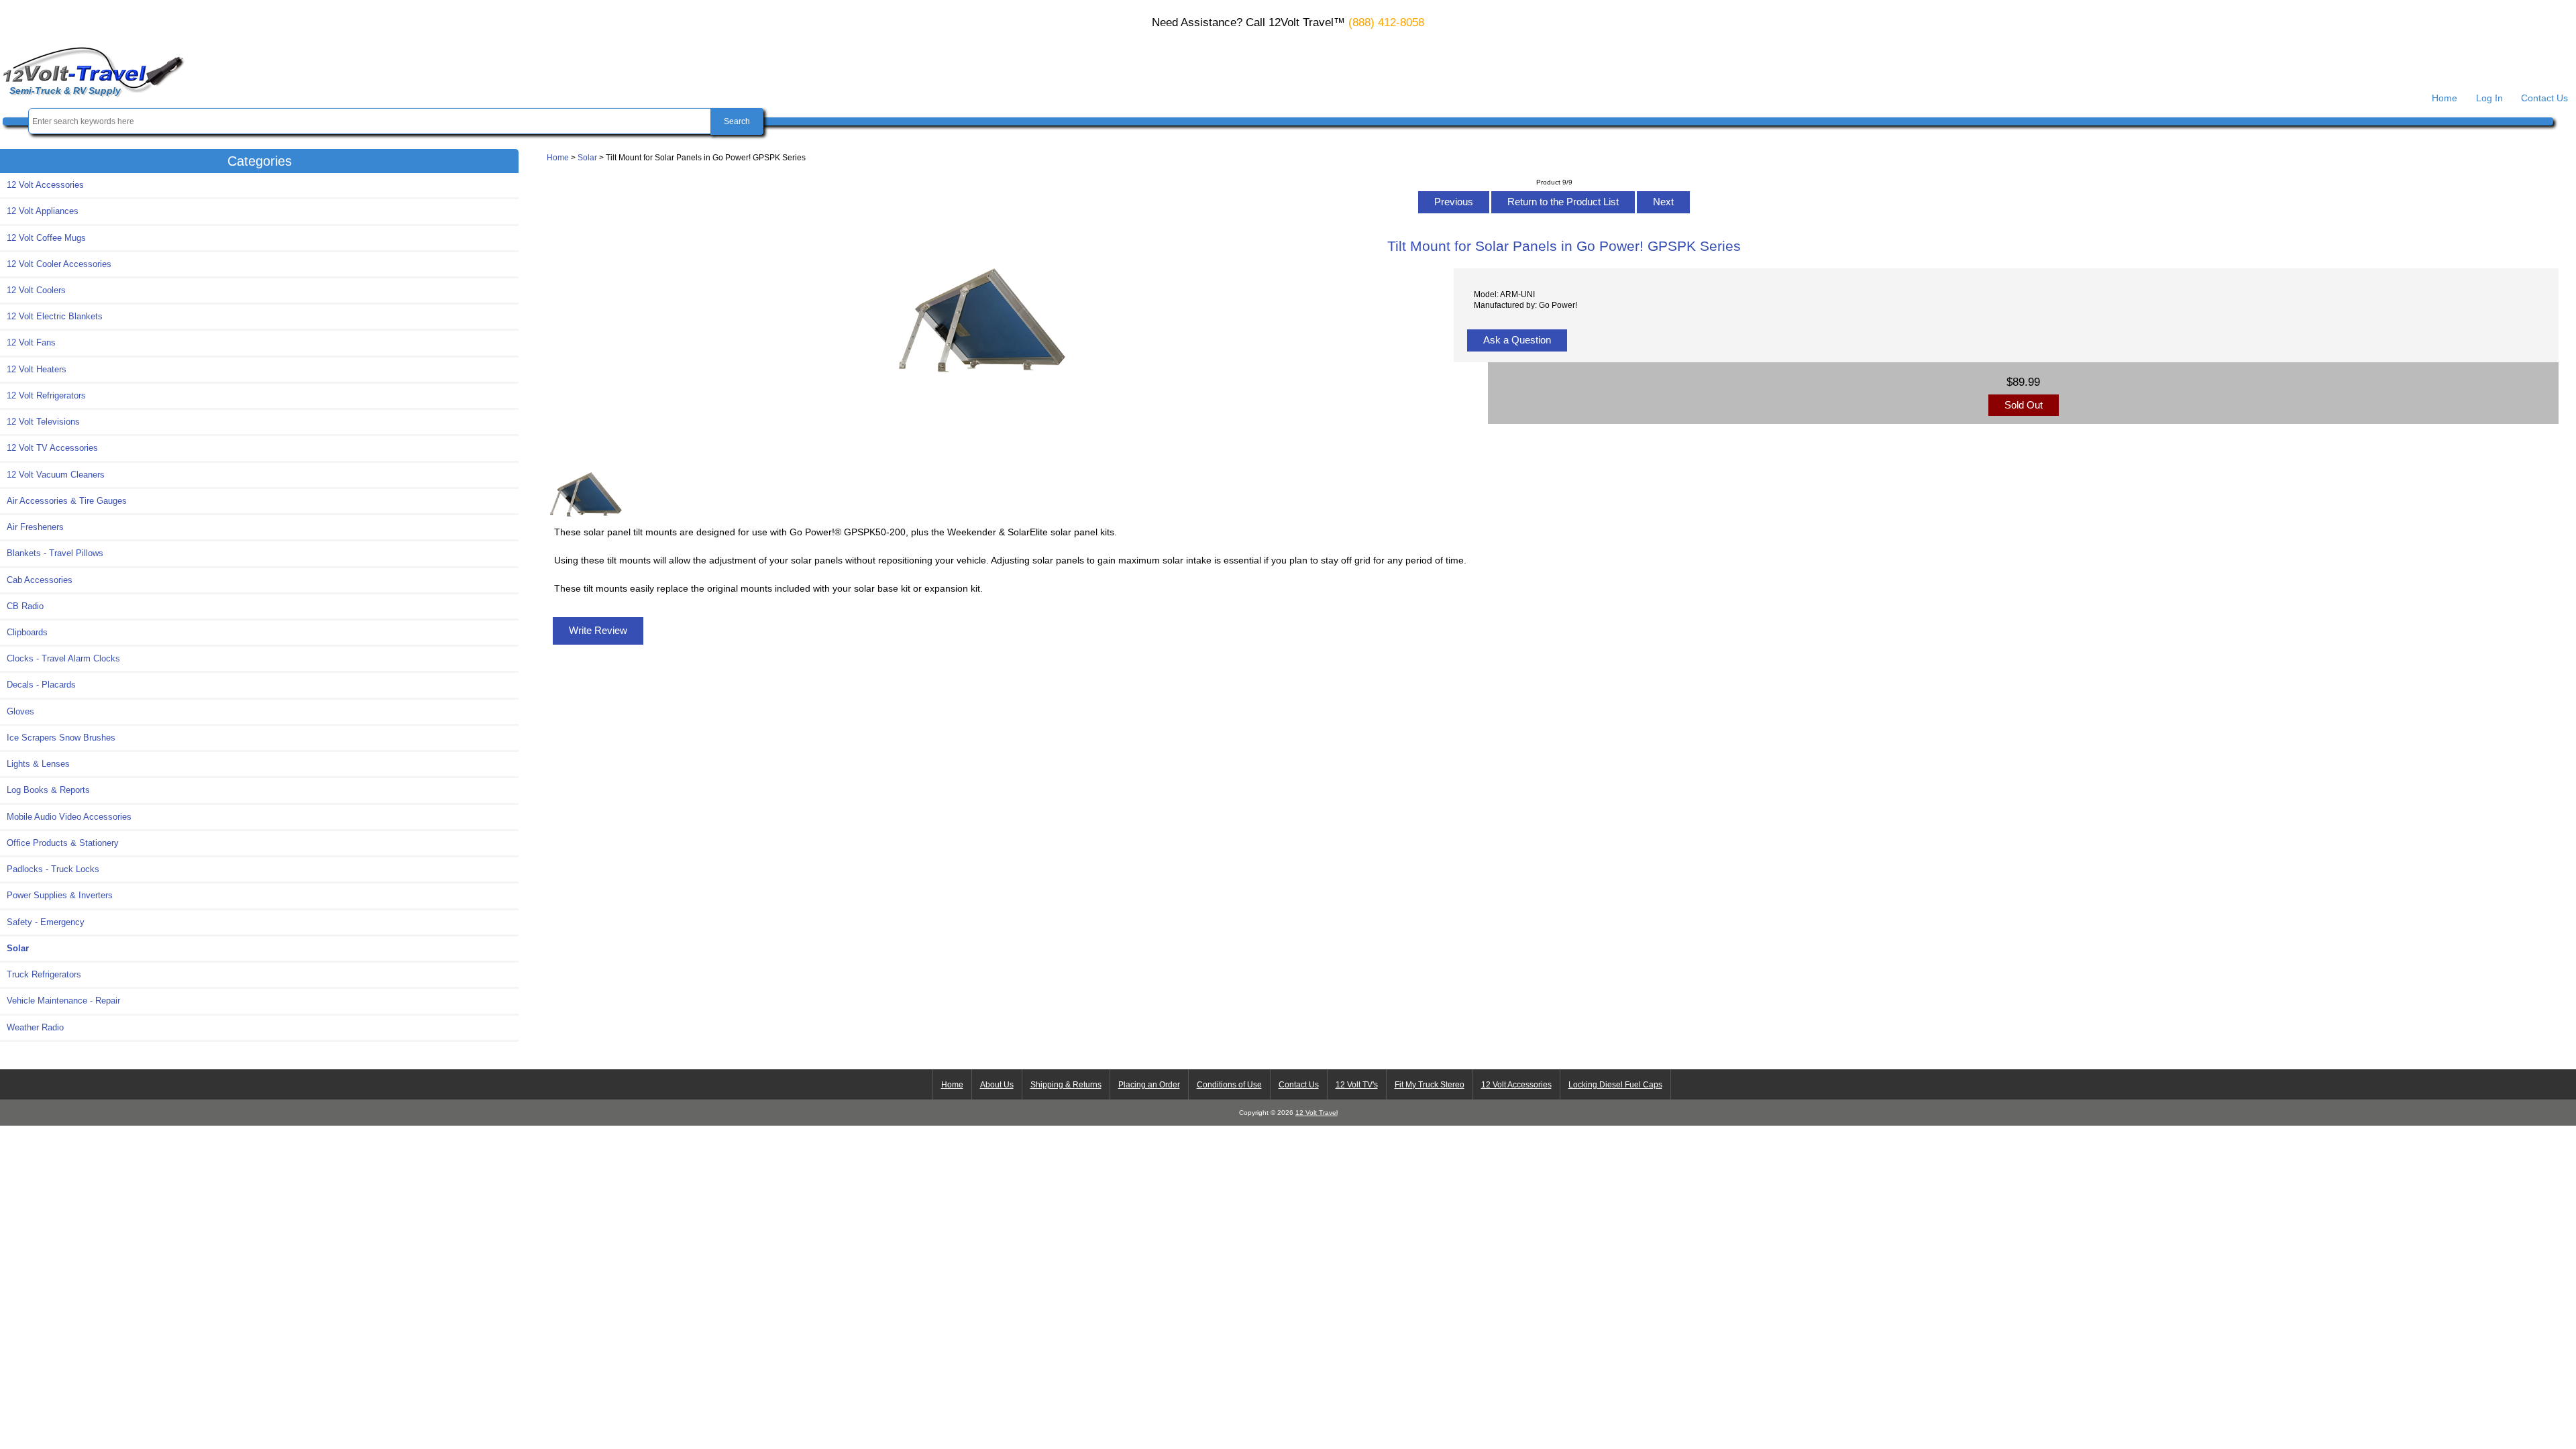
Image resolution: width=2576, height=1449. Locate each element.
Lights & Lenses (38, 764)
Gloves (20, 711)
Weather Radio (35, 1027)
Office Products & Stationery (63, 843)
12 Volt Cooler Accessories (59, 264)
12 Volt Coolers (36, 290)
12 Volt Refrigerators (46, 395)
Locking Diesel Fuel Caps (1615, 1085)
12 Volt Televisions (43, 422)
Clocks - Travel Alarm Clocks (63, 658)
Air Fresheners (35, 527)
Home (2445, 98)
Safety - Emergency (46, 922)
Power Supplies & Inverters (60, 895)
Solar (587, 157)
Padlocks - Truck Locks (53, 869)
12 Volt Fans (31, 342)
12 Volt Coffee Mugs (46, 238)
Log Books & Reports (48, 790)
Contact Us (2544, 98)
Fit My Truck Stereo (1430, 1085)
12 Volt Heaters (37, 369)
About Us (997, 1085)
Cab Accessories (40, 580)
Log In (2489, 98)
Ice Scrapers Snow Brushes (61, 738)
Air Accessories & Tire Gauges (67, 501)
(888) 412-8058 (1386, 22)
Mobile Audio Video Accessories (69, 817)
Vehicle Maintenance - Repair (63, 1001)
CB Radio (25, 606)
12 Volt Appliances (43, 211)
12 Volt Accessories (45, 185)
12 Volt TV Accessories (52, 448)
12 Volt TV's (1357, 1085)
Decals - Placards (41, 685)
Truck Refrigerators (44, 974)
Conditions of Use (1229, 1085)
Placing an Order (1149, 1085)
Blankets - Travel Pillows (55, 553)
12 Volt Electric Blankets (55, 316)
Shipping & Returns (1066, 1085)
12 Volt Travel (1317, 1113)
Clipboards (27, 632)
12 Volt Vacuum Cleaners (56, 475)
